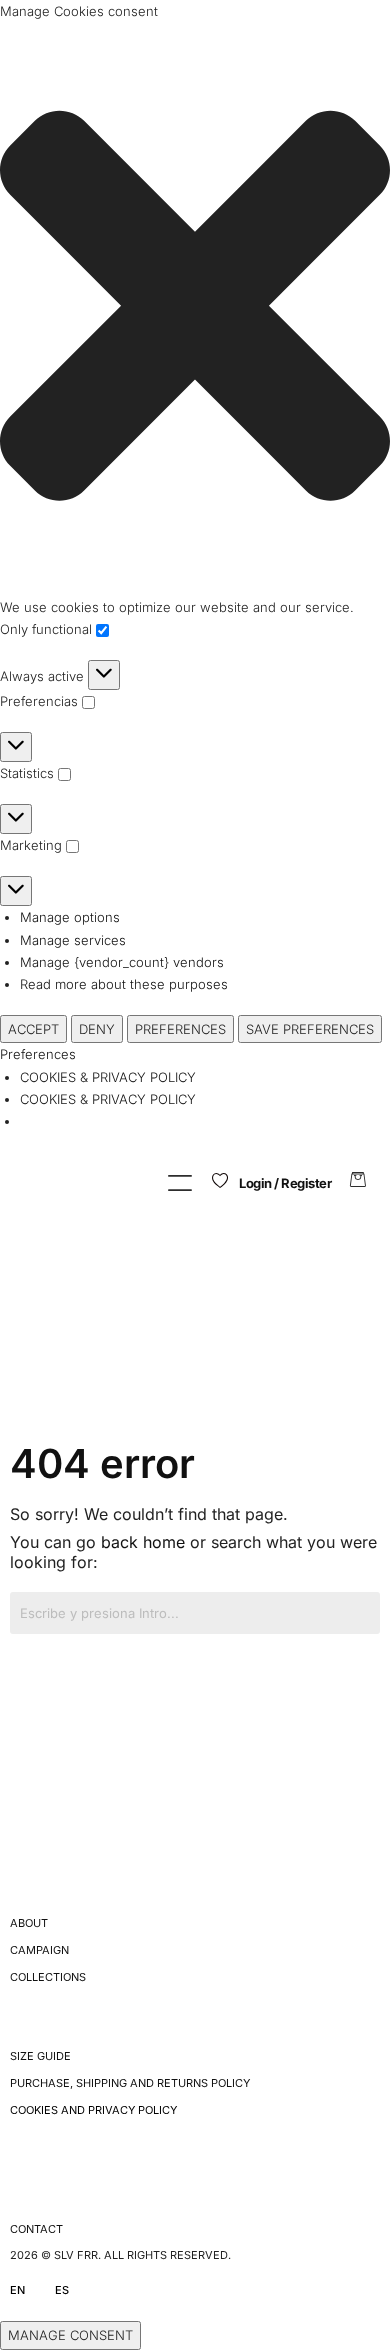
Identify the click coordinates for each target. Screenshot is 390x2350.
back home (143, 1542)
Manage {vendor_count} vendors (122, 962)
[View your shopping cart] (358, 1180)
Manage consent (70, 2335)
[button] (195, 309)
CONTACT (36, 2229)
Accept (33, 1029)
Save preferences (310, 1029)
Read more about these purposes (124, 984)
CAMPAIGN (39, 1950)
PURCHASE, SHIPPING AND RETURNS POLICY (130, 2083)
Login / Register (285, 1183)
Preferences (180, 1029)
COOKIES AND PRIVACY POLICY (93, 2110)
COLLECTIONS (48, 1977)
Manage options (70, 917)
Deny (97, 1029)
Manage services (73, 940)
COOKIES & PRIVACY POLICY (108, 1077)
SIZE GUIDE (40, 2056)
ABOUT (29, 1923)
